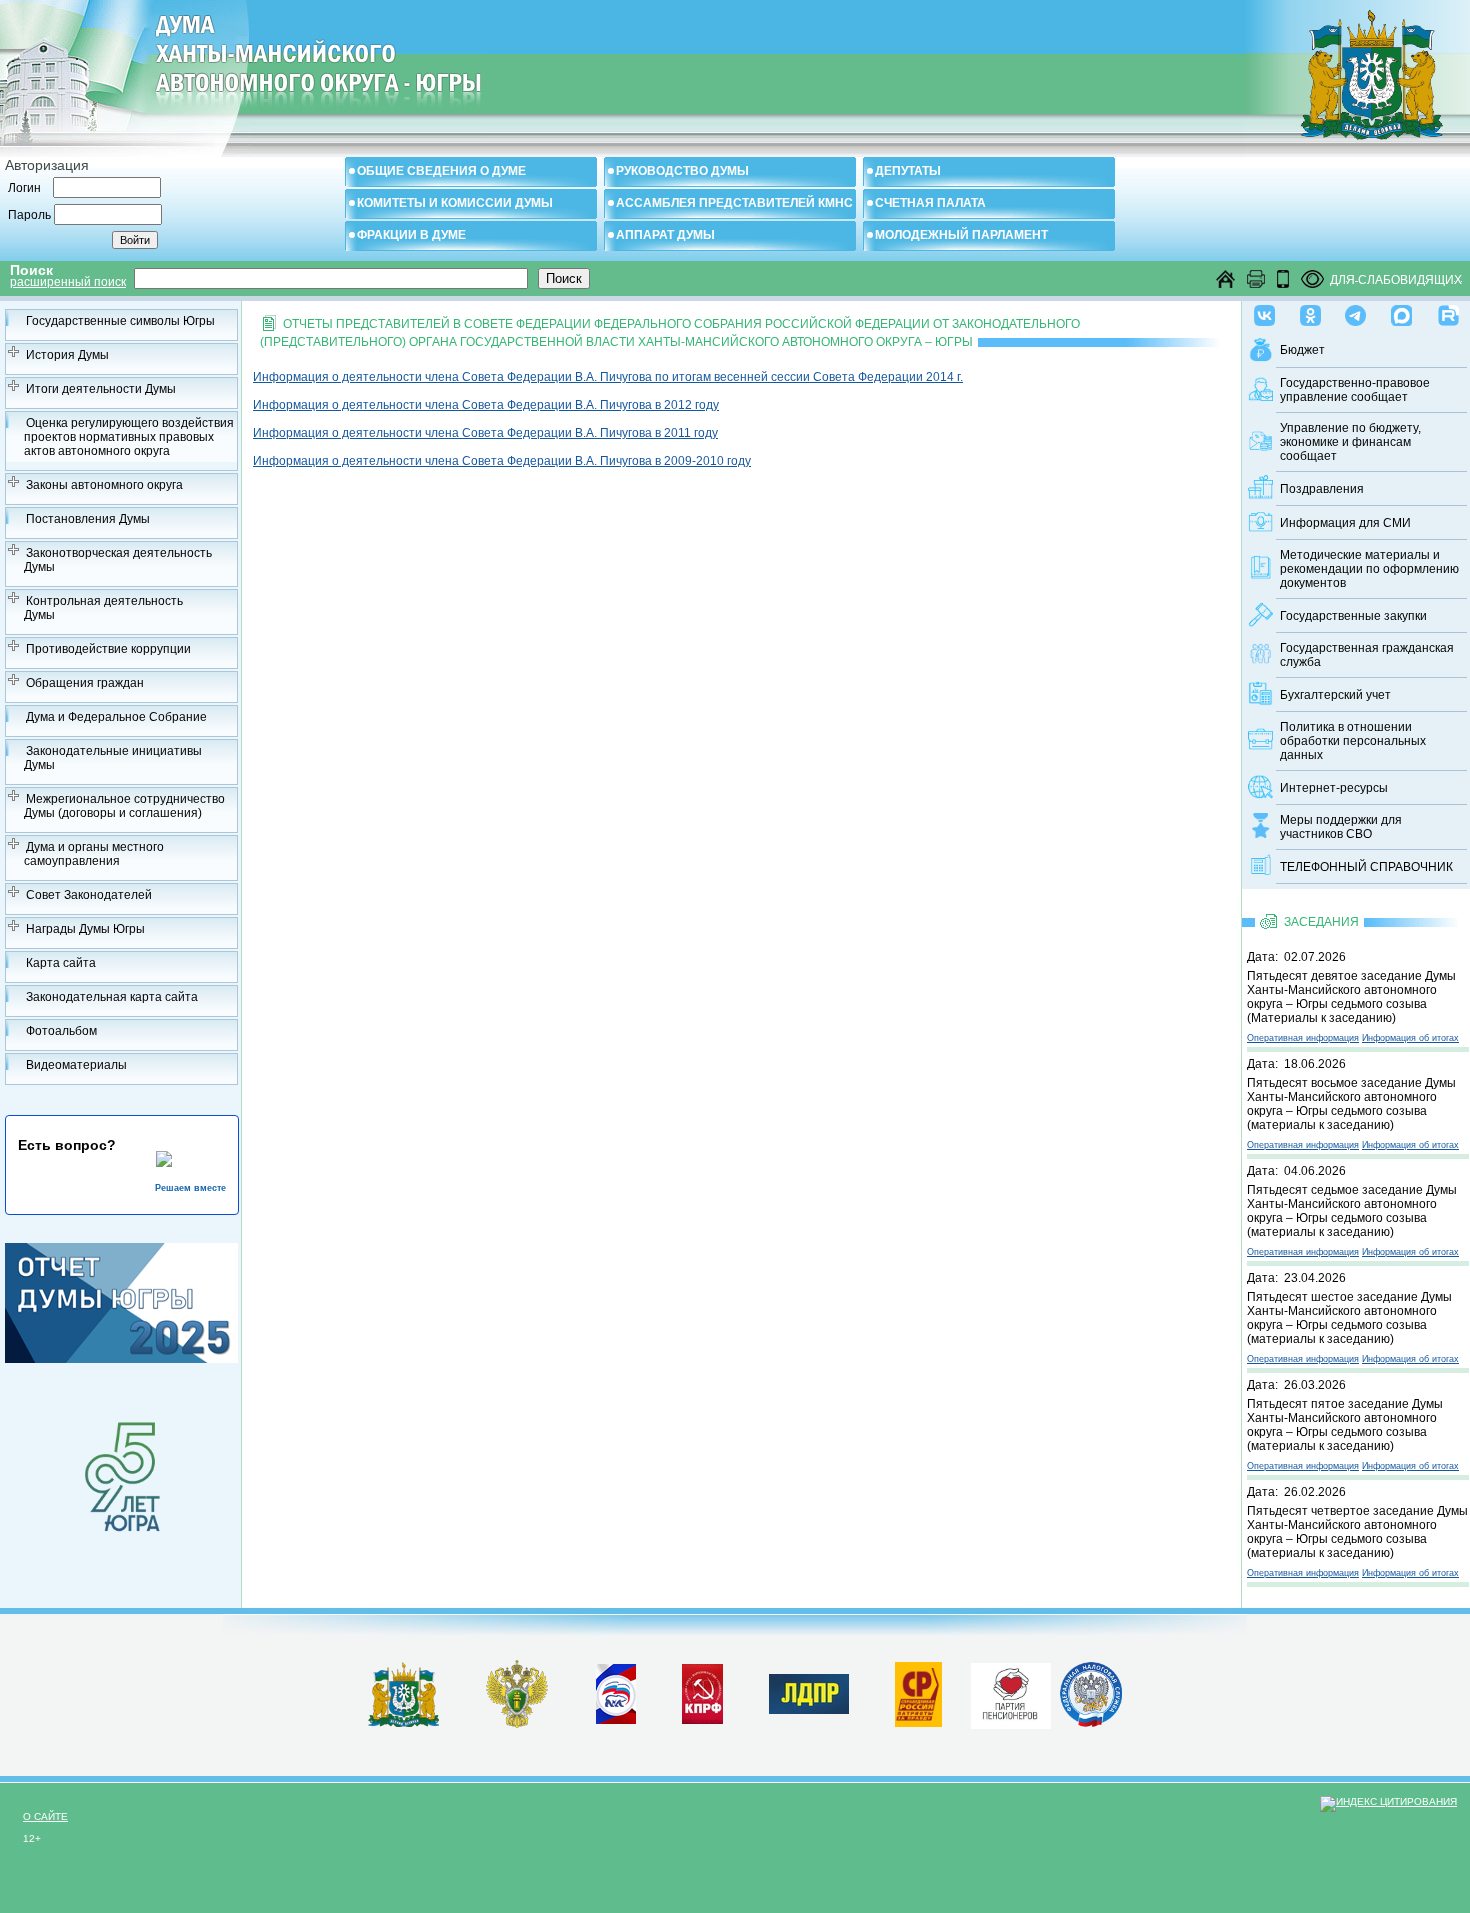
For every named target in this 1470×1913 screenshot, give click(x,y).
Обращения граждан (85, 683)
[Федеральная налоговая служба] (1091, 1723)
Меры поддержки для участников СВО (1341, 827)
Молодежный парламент (961, 235)
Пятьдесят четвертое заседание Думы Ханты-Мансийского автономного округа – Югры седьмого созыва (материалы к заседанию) (1357, 1532)
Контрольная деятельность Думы (103, 608)
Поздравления (1322, 489)
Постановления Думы (88, 519)
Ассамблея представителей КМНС (734, 203)
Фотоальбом (61, 1031)
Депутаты (908, 171)
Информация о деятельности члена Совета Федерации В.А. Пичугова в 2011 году (485, 433)
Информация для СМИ (1345, 523)
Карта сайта (61, 963)
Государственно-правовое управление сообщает (1355, 390)
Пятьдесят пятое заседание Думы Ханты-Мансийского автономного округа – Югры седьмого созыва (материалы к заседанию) (1345, 1425)
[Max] (1401, 311)
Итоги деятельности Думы (101, 389)
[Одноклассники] (1310, 311)
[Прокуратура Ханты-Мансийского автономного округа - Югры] (517, 1724)
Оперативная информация (1303, 1038)
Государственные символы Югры (120, 321)
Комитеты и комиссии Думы (455, 203)
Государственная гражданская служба (1367, 655)
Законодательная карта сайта (112, 997)
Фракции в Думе (411, 235)
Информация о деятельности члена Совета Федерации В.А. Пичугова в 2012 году (486, 405)
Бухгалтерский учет (1335, 695)
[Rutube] (1448, 311)
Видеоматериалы (76, 1065)
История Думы (67, 355)
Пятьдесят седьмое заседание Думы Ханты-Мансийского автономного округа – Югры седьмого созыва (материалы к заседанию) (1352, 1211)
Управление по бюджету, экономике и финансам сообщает (1350, 442)
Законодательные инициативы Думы (113, 758)
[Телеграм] (1355, 311)
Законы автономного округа (104, 485)
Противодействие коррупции (108, 649)
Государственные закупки (1353, 616)
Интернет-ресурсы (1334, 788)
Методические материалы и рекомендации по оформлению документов (1369, 569)
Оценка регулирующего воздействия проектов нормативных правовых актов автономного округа (129, 437)
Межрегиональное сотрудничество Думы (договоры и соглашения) (124, 806)
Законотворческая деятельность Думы (118, 560)
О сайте (45, 1816)
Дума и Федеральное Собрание (116, 717)
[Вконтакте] (1264, 311)
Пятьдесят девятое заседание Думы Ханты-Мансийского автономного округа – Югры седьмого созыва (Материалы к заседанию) (1351, 997)
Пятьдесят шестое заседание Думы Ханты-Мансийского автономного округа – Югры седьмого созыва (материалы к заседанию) (1349, 1318)
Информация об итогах (1410, 1038)
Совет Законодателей (89, 895)
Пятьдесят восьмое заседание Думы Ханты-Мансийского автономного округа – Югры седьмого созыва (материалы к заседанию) (1351, 1104)
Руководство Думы (682, 171)
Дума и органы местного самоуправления (94, 854)
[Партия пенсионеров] (1011, 1692)
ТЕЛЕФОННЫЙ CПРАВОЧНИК (1366, 867)
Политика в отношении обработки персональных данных (1353, 741)
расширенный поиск (68, 282)
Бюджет (1302, 350)
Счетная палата (930, 203)
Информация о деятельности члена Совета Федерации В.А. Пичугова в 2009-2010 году (502, 461)
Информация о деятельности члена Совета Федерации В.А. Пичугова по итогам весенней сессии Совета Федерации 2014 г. (608, 377)
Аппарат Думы (665, 235)
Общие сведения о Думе (441, 171)
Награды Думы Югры (85, 929)
